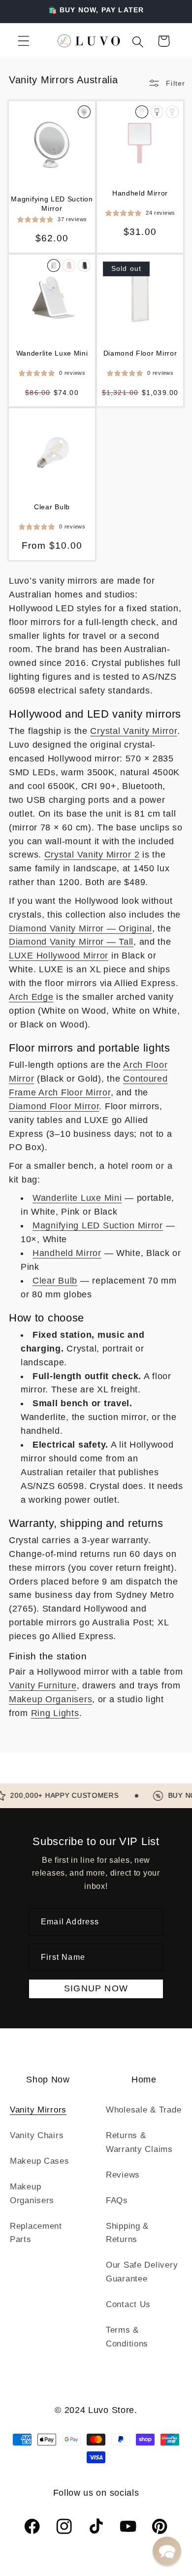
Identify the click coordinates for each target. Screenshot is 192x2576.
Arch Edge (31, 997)
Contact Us (128, 2304)
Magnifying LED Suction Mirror (52, 203)
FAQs (117, 2200)
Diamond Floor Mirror (140, 353)
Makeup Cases (40, 2161)
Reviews (123, 2175)
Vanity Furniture (43, 1685)
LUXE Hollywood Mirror (59, 956)
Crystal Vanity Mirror (133, 731)
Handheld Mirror (140, 193)
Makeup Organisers (50, 1699)
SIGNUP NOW (96, 1988)
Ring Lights (55, 1713)
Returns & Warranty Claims (139, 2142)
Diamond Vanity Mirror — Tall (71, 942)
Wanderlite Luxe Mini (52, 353)
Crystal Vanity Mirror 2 (92, 855)
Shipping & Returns (127, 2233)
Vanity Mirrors (38, 2110)
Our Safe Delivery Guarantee (142, 2272)
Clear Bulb (52, 507)
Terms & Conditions (127, 2337)
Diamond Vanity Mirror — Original (80, 928)
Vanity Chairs (37, 2135)
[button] (24, 41)
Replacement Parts (36, 2233)
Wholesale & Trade (144, 2110)
